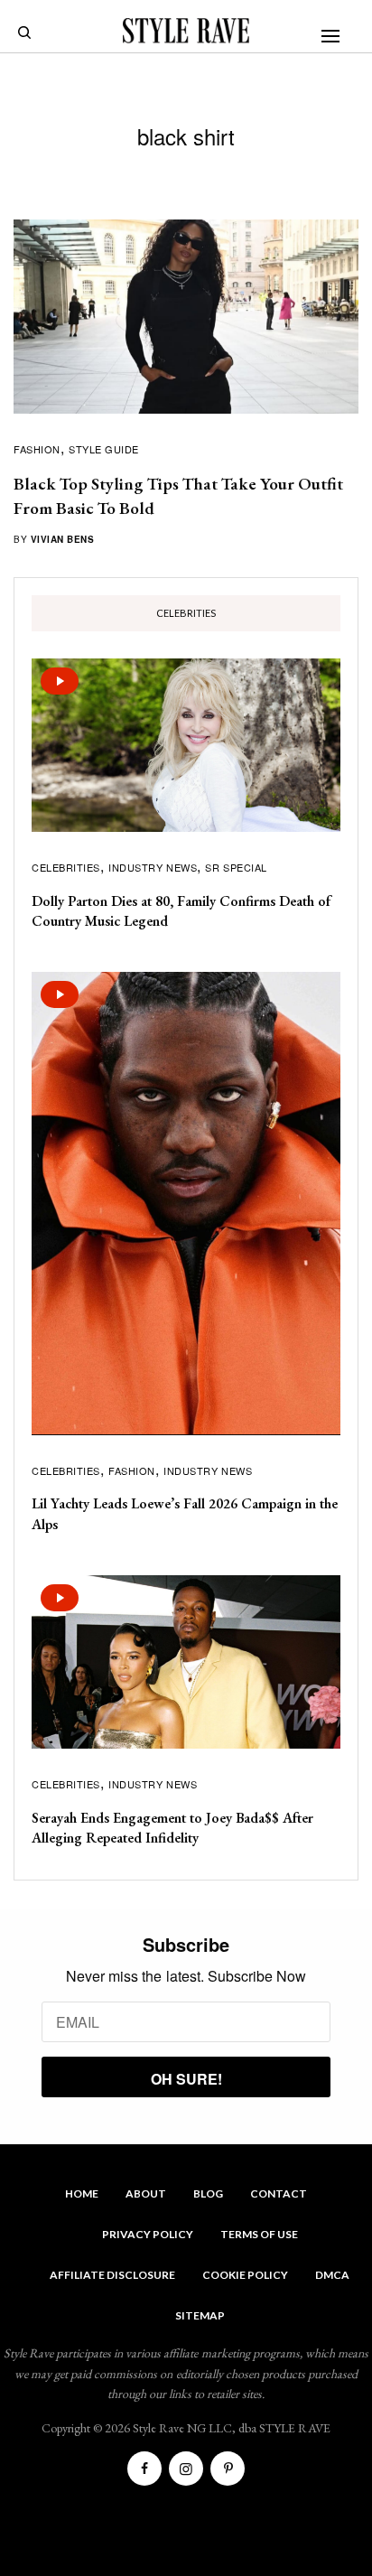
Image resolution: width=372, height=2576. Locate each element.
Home (82, 2193)
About (146, 2193)
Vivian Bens (63, 539)
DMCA (332, 2275)
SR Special (236, 867)
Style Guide (104, 449)
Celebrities (66, 867)
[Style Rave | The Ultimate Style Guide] (186, 31)
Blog (208, 2193)
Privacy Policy (148, 2234)
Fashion (37, 449)
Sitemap (200, 2315)
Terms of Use (259, 2234)
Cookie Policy (245, 2275)
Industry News (153, 867)
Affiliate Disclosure (112, 2275)
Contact (279, 2193)
